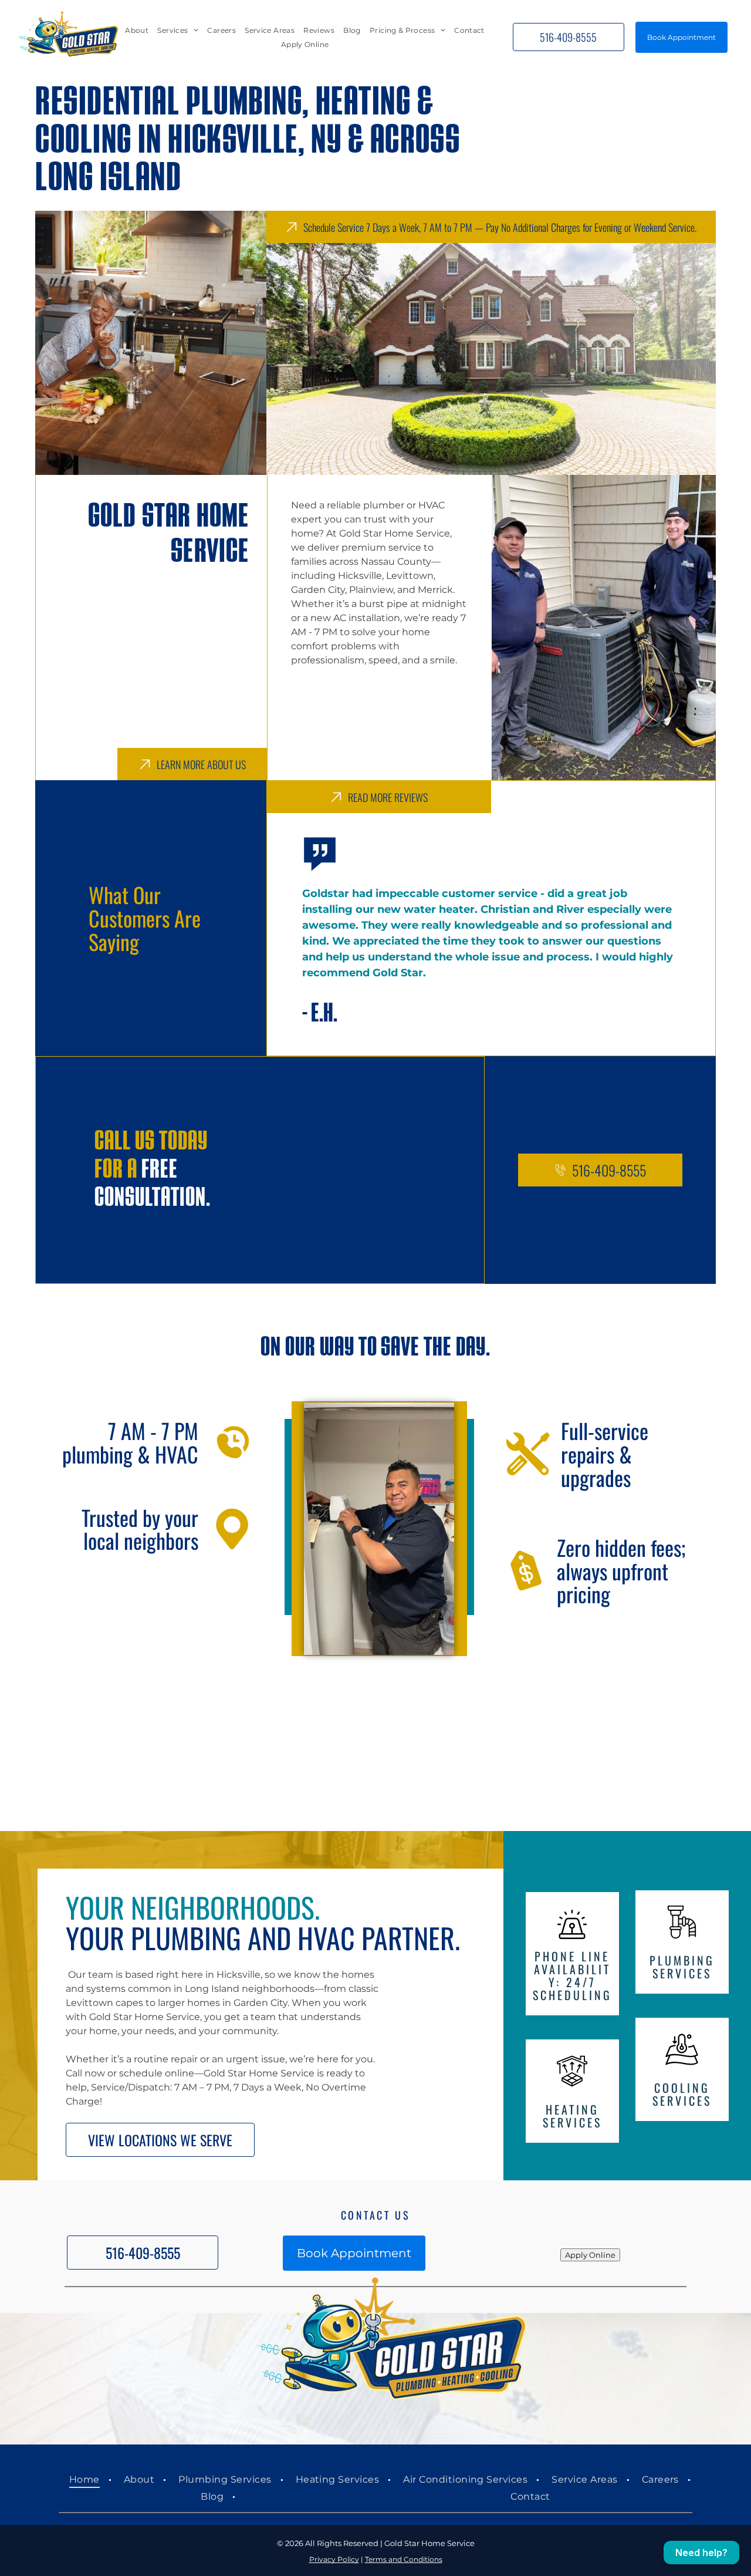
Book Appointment (681, 37)
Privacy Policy (334, 2559)
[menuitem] (137, 30)
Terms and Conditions (404, 2559)
